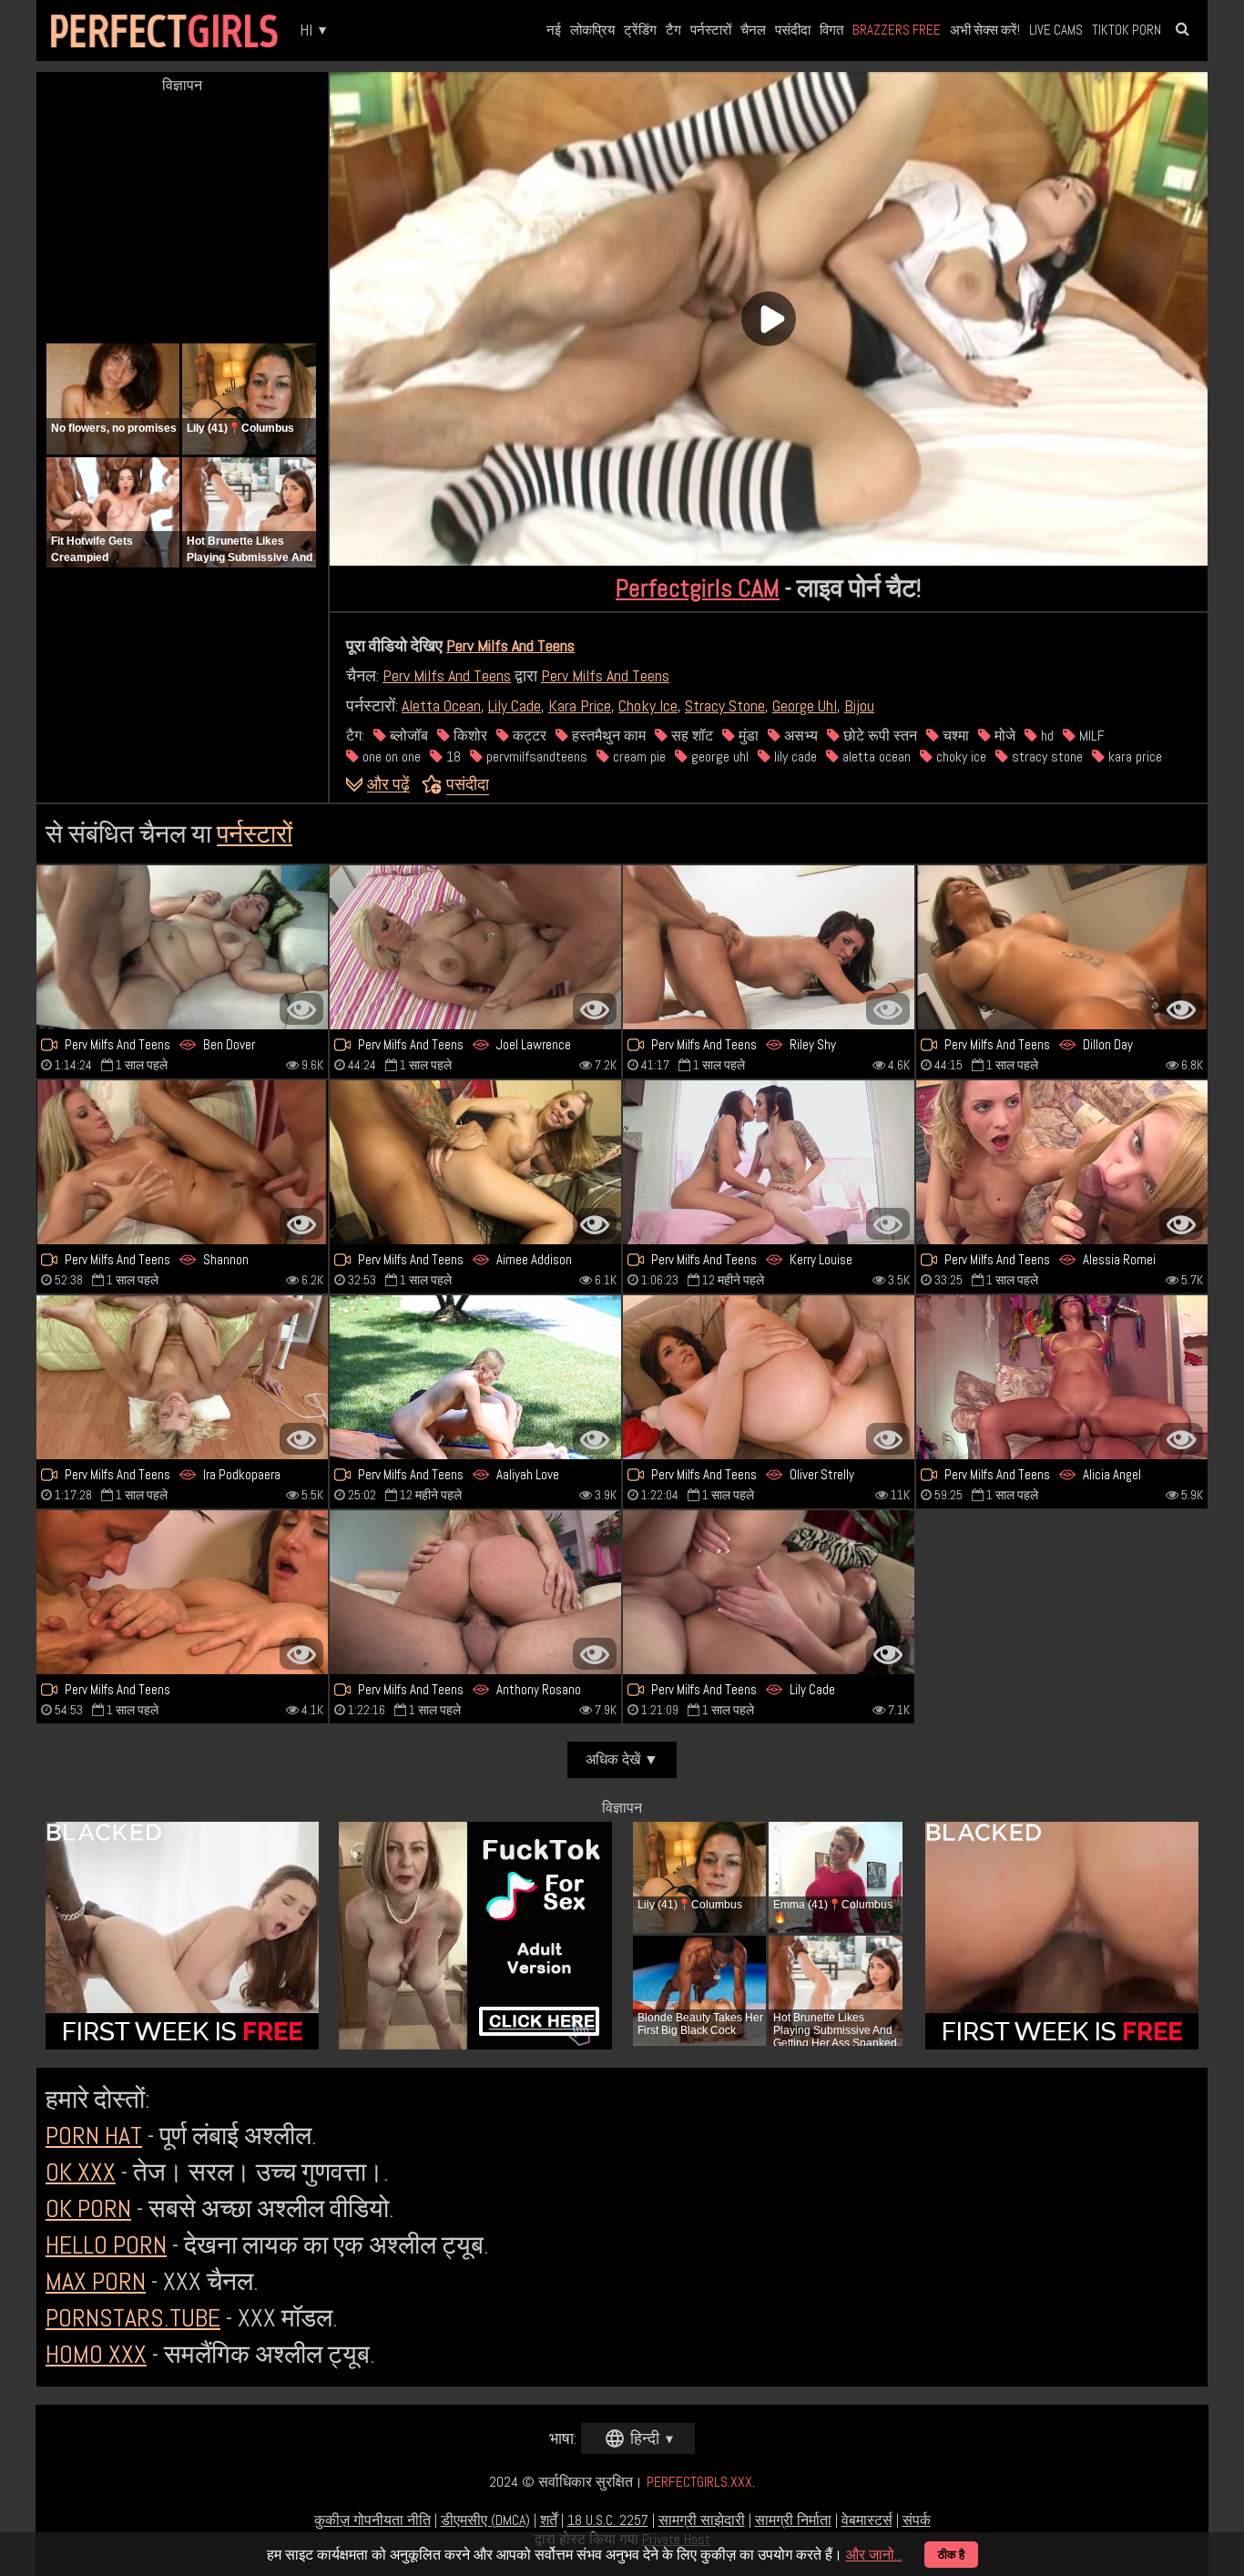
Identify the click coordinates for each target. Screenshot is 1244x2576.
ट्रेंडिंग (640, 30)
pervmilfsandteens (535, 756)
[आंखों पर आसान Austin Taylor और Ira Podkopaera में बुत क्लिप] (182, 1377)
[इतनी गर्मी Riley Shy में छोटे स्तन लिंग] (769, 947)
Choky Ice (648, 705)
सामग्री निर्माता (793, 2520)
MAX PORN (96, 2281)
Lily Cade (515, 705)
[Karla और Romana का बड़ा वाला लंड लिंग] (182, 947)
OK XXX (81, 2172)
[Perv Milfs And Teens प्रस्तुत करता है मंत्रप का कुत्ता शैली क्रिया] (182, 1592)
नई (554, 30)
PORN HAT (94, 2136)
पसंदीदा (793, 30)
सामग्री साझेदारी (702, 2520)
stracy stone (1045, 756)
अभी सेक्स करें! (985, 30)
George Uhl (805, 705)
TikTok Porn (1127, 30)
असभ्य (799, 736)
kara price (1133, 756)
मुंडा (747, 736)
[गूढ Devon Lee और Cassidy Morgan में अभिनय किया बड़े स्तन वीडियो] (475, 1592)
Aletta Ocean (441, 705)
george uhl (718, 756)
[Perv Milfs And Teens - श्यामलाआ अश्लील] (1062, 1377)
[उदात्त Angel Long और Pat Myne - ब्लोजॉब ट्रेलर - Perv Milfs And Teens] (182, 1162)
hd (1045, 736)
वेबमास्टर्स (867, 2520)
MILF (1090, 736)
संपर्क (917, 2520)
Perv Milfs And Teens (510, 645)
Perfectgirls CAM (698, 588)
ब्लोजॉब (407, 736)
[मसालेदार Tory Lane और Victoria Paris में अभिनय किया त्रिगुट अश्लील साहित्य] (1062, 947)
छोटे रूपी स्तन (878, 736)
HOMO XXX (96, 2354)
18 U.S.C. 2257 (608, 2520)
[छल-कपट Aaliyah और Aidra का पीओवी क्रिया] (475, 1377)
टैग (673, 30)
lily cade (794, 756)
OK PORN (88, 2208)
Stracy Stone (725, 705)
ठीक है (951, 2555)
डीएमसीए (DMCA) (485, 2520)
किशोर (469, 736)
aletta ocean (875, 756)
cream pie (637, 756)
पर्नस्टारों (711, 30)
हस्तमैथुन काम (607, 736)
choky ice (959, 756)
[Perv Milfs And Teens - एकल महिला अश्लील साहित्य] (769, 1592)
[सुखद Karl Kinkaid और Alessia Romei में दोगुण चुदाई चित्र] (1062, 1162)
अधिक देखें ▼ (622, 1759)
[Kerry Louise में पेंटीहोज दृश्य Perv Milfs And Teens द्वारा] (769, 1162)
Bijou (859, 705)
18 (452, 756)
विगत (831, 30)
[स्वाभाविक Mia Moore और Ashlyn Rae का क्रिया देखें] (769, 1377)
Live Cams (1056, 30)
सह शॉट (690, 736)
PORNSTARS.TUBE (133, 2318)
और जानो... (874, 2555)
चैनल (753, 30)
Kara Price (580, 705)
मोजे (1003, 736)
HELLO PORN (106, 2245)
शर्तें (549, 2520)
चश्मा (954, 736)
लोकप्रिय (592, 30)
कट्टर (528, 736)
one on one (390, 756)
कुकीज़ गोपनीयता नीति (372, 2520)
